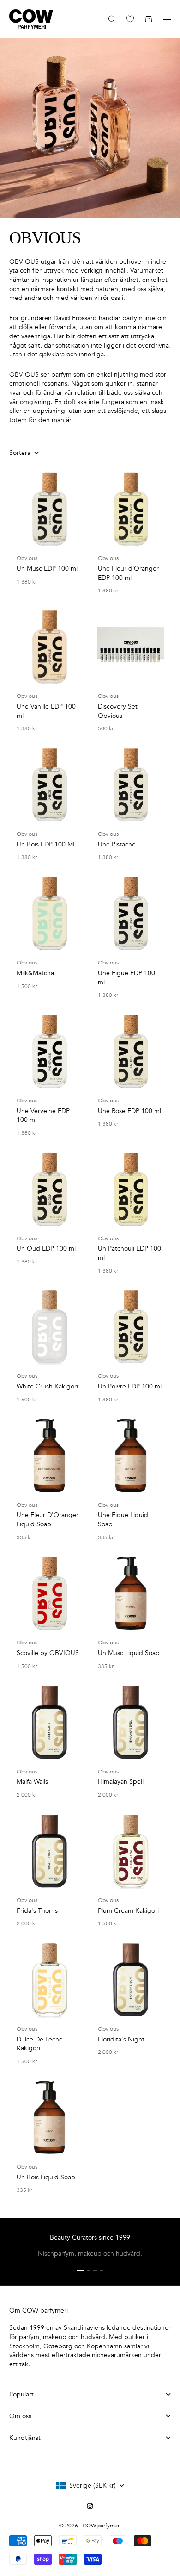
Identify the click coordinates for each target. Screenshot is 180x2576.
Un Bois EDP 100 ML (46, 844)
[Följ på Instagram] (90, 2506)
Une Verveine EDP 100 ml (43, 1116)
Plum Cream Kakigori (128, 1911)
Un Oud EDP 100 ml (46, 1248)
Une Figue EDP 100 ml (126, 978)
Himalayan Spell (121, 1782)
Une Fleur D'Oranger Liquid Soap (48, 1520)
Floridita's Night (121, 2039)
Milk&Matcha (35, 973)
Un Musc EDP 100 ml (47, 569)
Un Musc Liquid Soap (129, 1653)
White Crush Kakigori (47, 1386)
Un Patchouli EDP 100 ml (129, 1253)
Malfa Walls (32, 1782)
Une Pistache (117, 844)
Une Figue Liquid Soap (123, 1520)
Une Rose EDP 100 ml (129, 1111)
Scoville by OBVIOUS (48, 1653)
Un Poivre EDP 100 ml (130, 1386)
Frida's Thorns (37, 1911)
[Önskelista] (130, 19)
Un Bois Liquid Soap (46, 2177)
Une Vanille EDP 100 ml (46, 711)
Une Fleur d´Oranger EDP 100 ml (128, 573)
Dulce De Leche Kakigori (40, 2044)
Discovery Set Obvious (118, 711)
